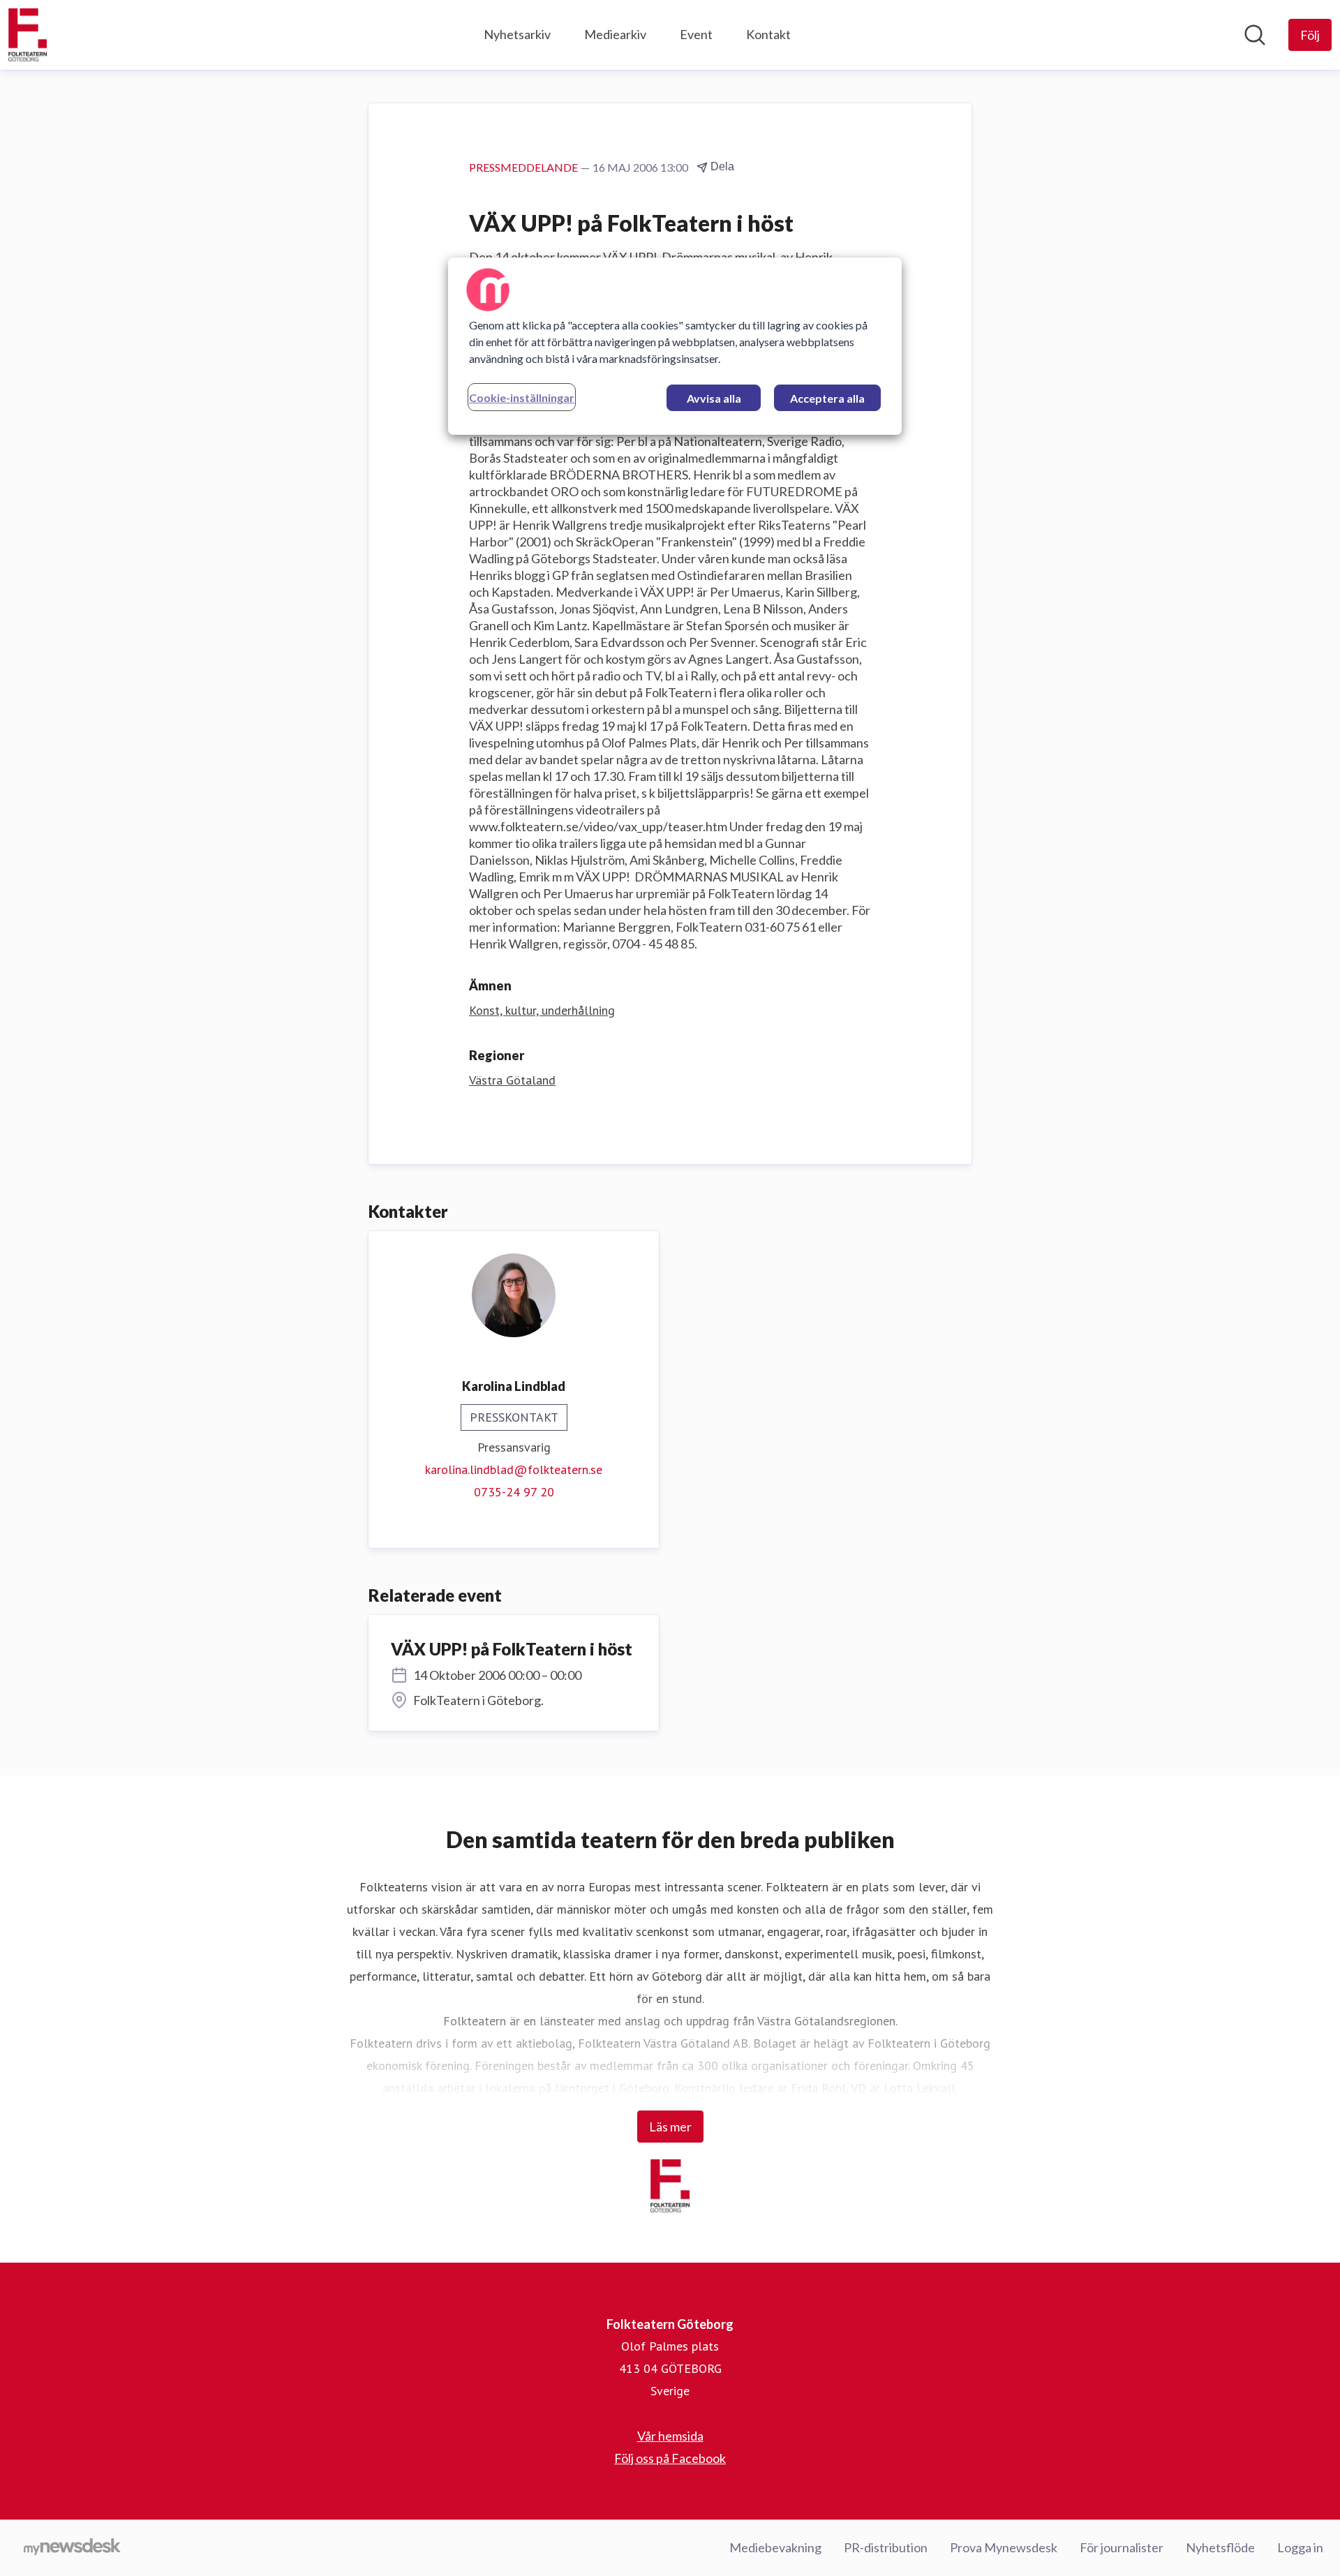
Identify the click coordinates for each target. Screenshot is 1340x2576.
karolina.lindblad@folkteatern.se (514, 1469)
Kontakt (768, 34)
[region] (675, 346)
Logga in (1300, 2547)
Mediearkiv (615, 34)
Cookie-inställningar (522, 397)
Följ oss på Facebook (670, 2458)
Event (696, 34)
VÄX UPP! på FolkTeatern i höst (512, 1649)
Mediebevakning (775, 2547)
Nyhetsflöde (1220, 2547)
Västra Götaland (512, 1080)
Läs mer (670, 2127)
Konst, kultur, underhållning (542, 1010)
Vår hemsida (670, 2436)
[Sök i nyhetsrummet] (1255, 35)
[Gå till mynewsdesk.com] (72, 2548)
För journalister (1122, 2547)
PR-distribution (886, 2547)
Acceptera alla (827, 398)
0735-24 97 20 (514, 1492)
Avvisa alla (714, 398)
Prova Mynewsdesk (1004, 2547)
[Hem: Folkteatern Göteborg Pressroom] (28, 35)
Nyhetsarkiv (517, 34)
